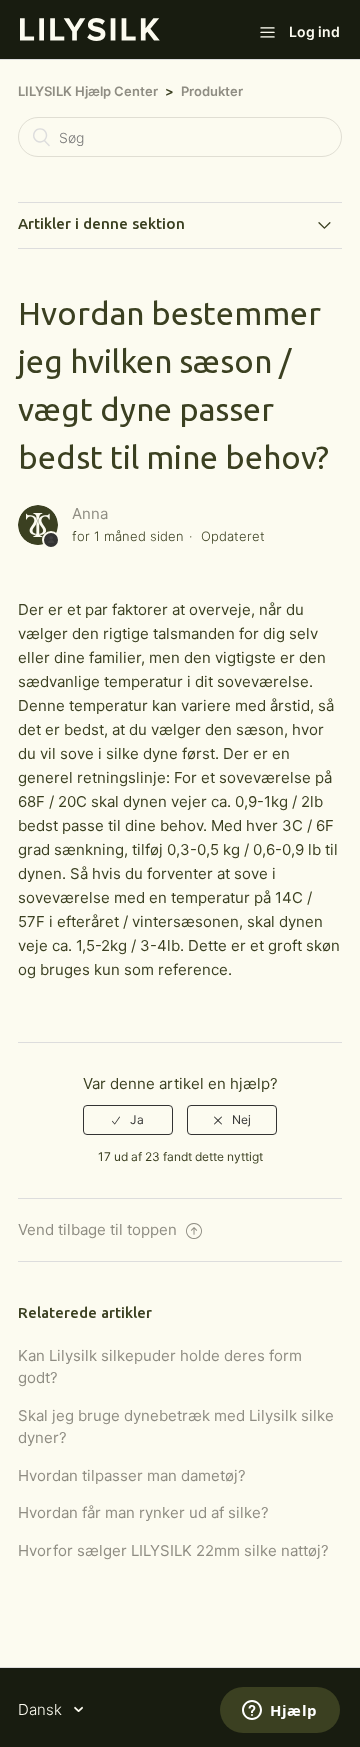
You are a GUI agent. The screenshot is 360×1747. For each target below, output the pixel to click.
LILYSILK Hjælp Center (88, 91)
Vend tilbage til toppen (99, 1229)
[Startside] (90, 35)
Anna (90, 513)
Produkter (212, 91)
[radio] (128, 1120)
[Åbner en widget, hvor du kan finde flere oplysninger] (280, 1712)
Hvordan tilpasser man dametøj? (132, 1475)
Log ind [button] (314, 31)
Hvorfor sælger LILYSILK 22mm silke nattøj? (173, 1550)
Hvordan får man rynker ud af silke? (143, 1512)
